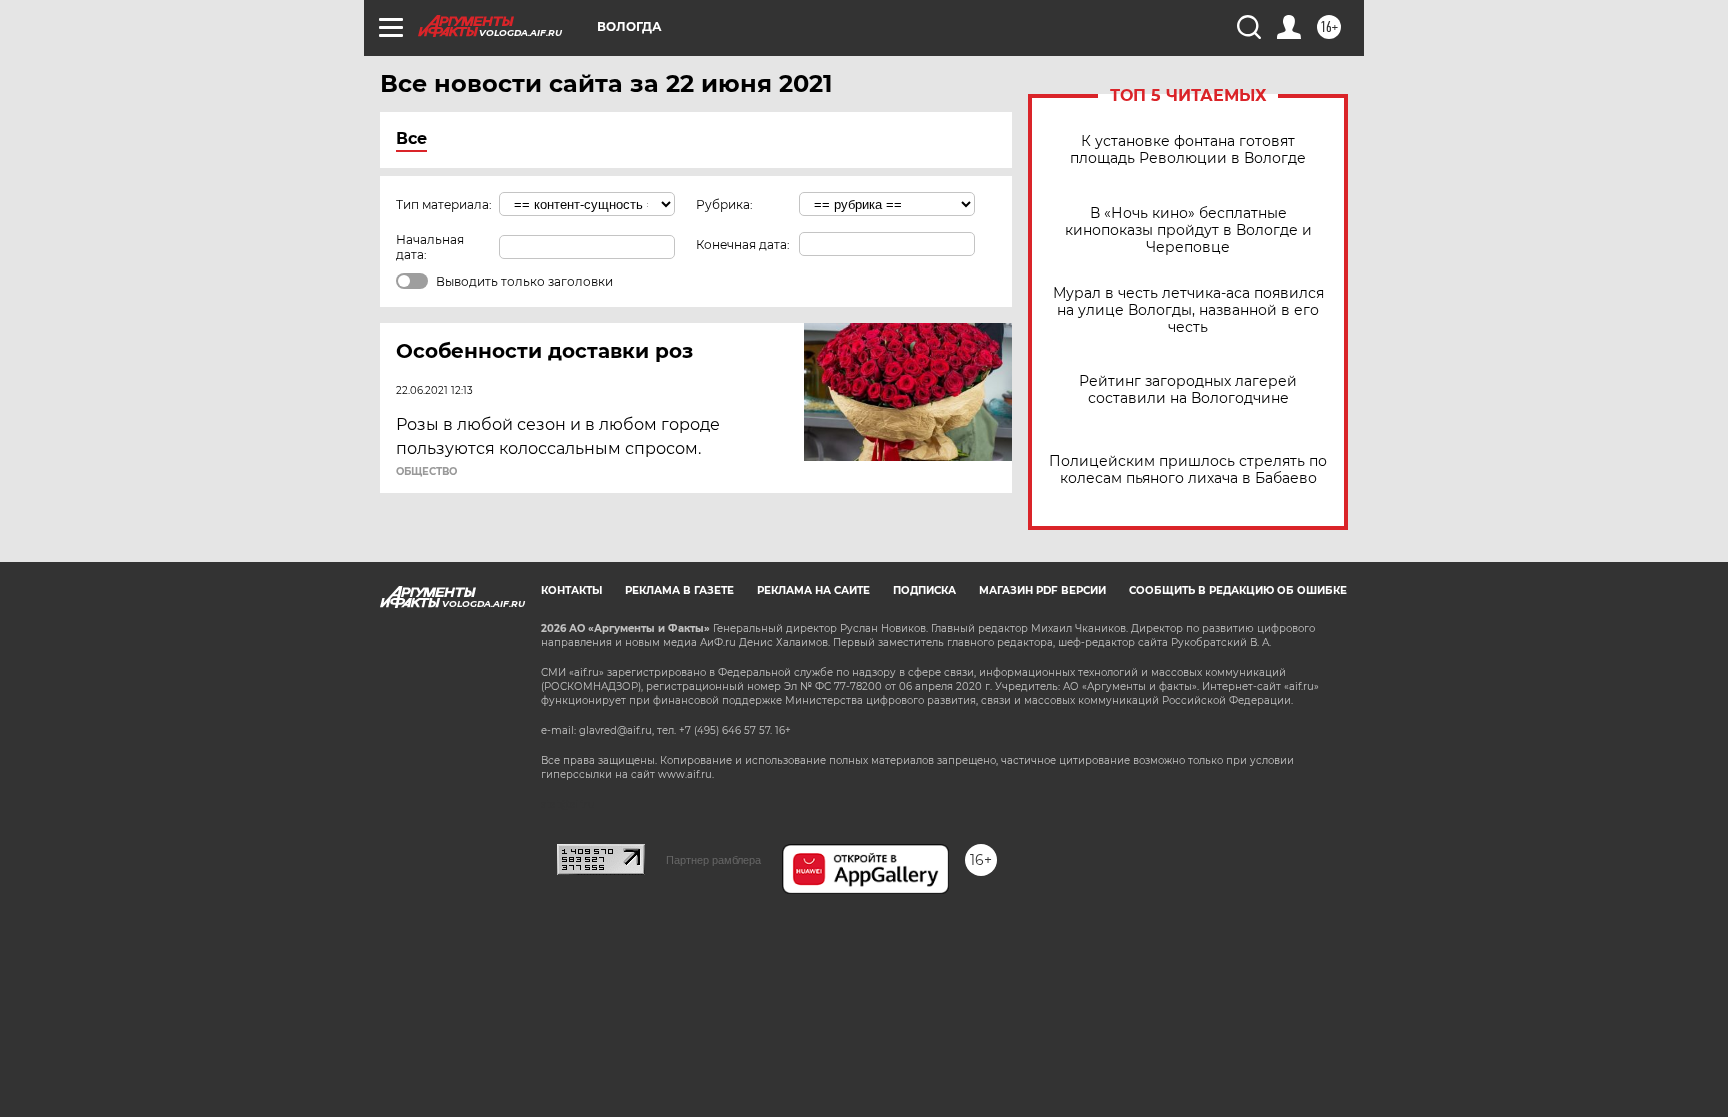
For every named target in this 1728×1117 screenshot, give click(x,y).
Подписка (924, 590)
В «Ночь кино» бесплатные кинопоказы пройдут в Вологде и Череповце (1188, 230)
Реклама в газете (679, 590)
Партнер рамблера (713, 860)
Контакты (571, 590)
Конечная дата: (743, 244)
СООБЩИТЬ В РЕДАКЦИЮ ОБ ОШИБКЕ (1238, 590)
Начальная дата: (430, 247)
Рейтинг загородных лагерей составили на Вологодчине (1188, 390)
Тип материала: (444, 204)
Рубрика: (724, 204)
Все (411, 138)
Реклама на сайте (813, 590)
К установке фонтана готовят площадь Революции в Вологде (1188, 150)
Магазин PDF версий (1042, 590)
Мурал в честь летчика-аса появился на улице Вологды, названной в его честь (1188, 310)
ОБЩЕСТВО (426, 472)
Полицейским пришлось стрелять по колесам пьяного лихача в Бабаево (1188, 470)
